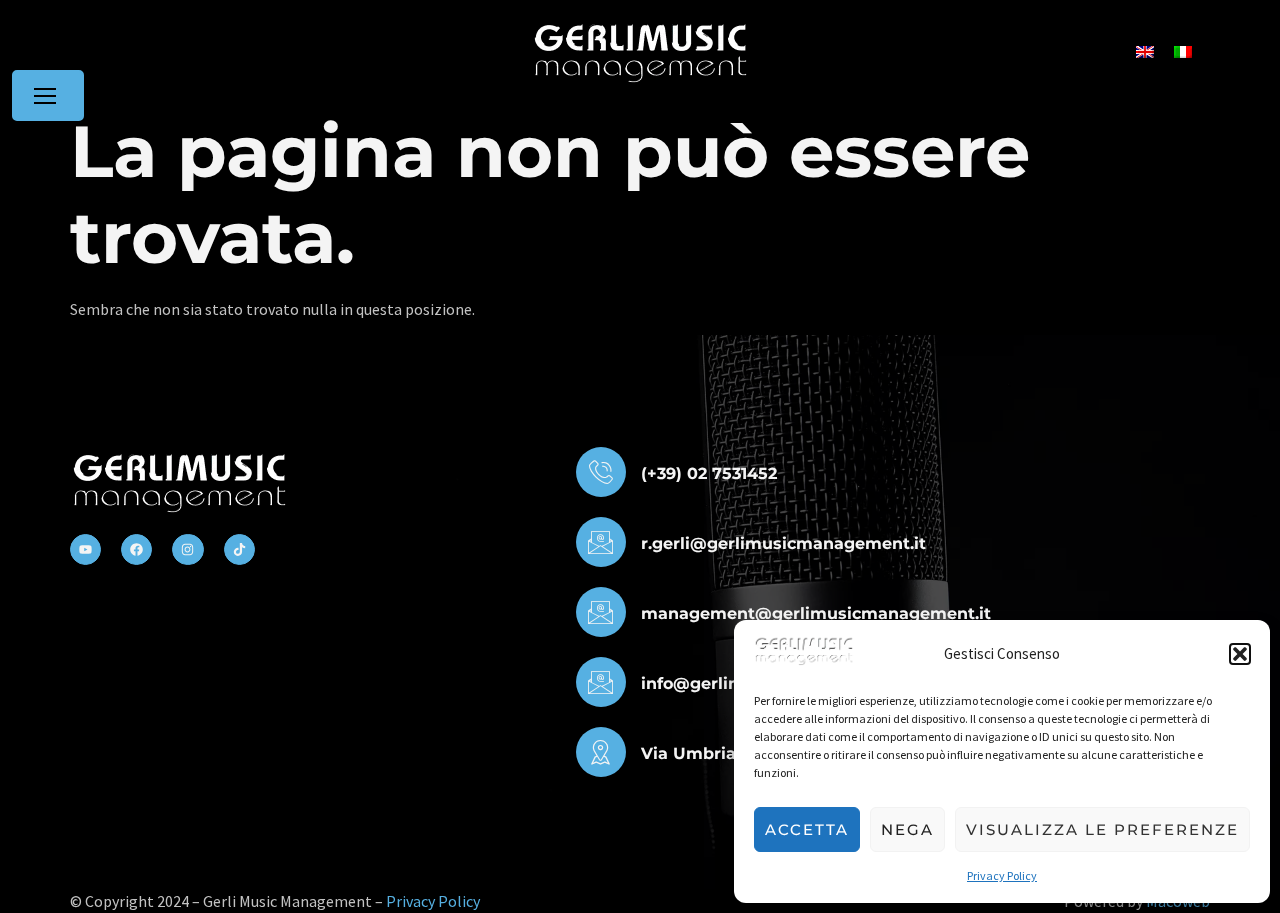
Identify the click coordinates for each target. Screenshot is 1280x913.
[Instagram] (187, 549)
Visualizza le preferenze (1102, 829)
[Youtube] (85, 549)
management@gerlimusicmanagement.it (816, 613)
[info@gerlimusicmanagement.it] (601, 682)
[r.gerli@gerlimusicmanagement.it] (601, 542)
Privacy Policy (1002, 875)
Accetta (807, 829)
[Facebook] (136, 549)
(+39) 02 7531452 (709, 473)
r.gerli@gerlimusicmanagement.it (783, 543)
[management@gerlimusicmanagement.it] (601, 612)
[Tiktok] (239, 549)
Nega (907, 829)
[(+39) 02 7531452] (601, 472)
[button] (1240, 654)
